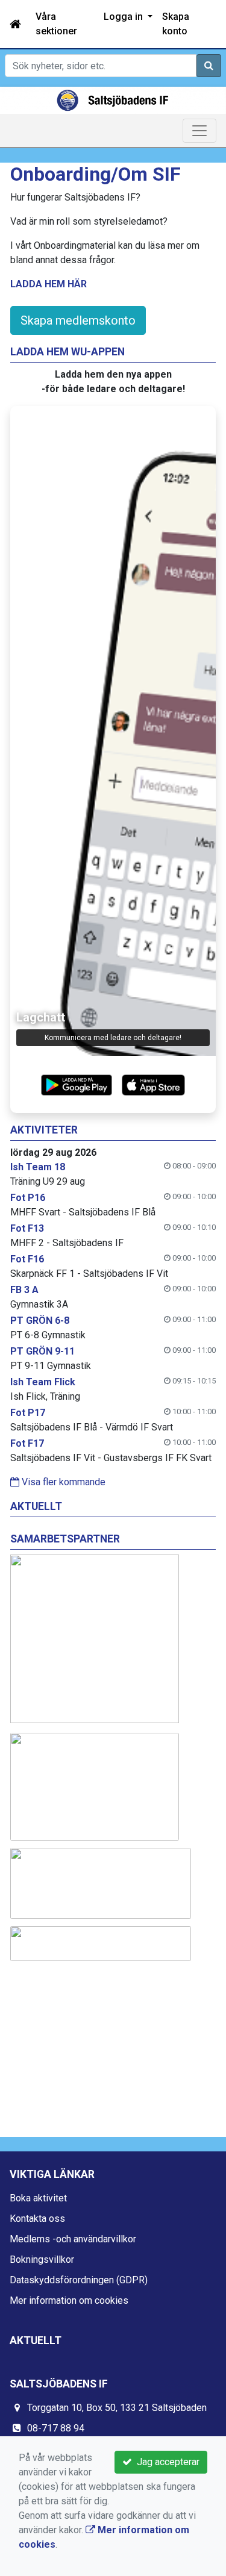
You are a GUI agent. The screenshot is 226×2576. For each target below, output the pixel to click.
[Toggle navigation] (199, 131)
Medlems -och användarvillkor (73, 2239)
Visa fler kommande (62, 1482)
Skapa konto (176, 24)
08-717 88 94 (56, 2428)
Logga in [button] (124, 17)
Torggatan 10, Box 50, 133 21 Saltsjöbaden (117, 2408)
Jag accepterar (166, 2462)
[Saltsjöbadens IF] (113, 100)
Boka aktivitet (38, 2198)
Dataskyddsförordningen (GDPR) (79, 2280)
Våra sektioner (56, 24)
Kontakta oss (37, 2219)
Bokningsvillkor (42, 2259)
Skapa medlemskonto (78, 320)
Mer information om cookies (69, 2300)
